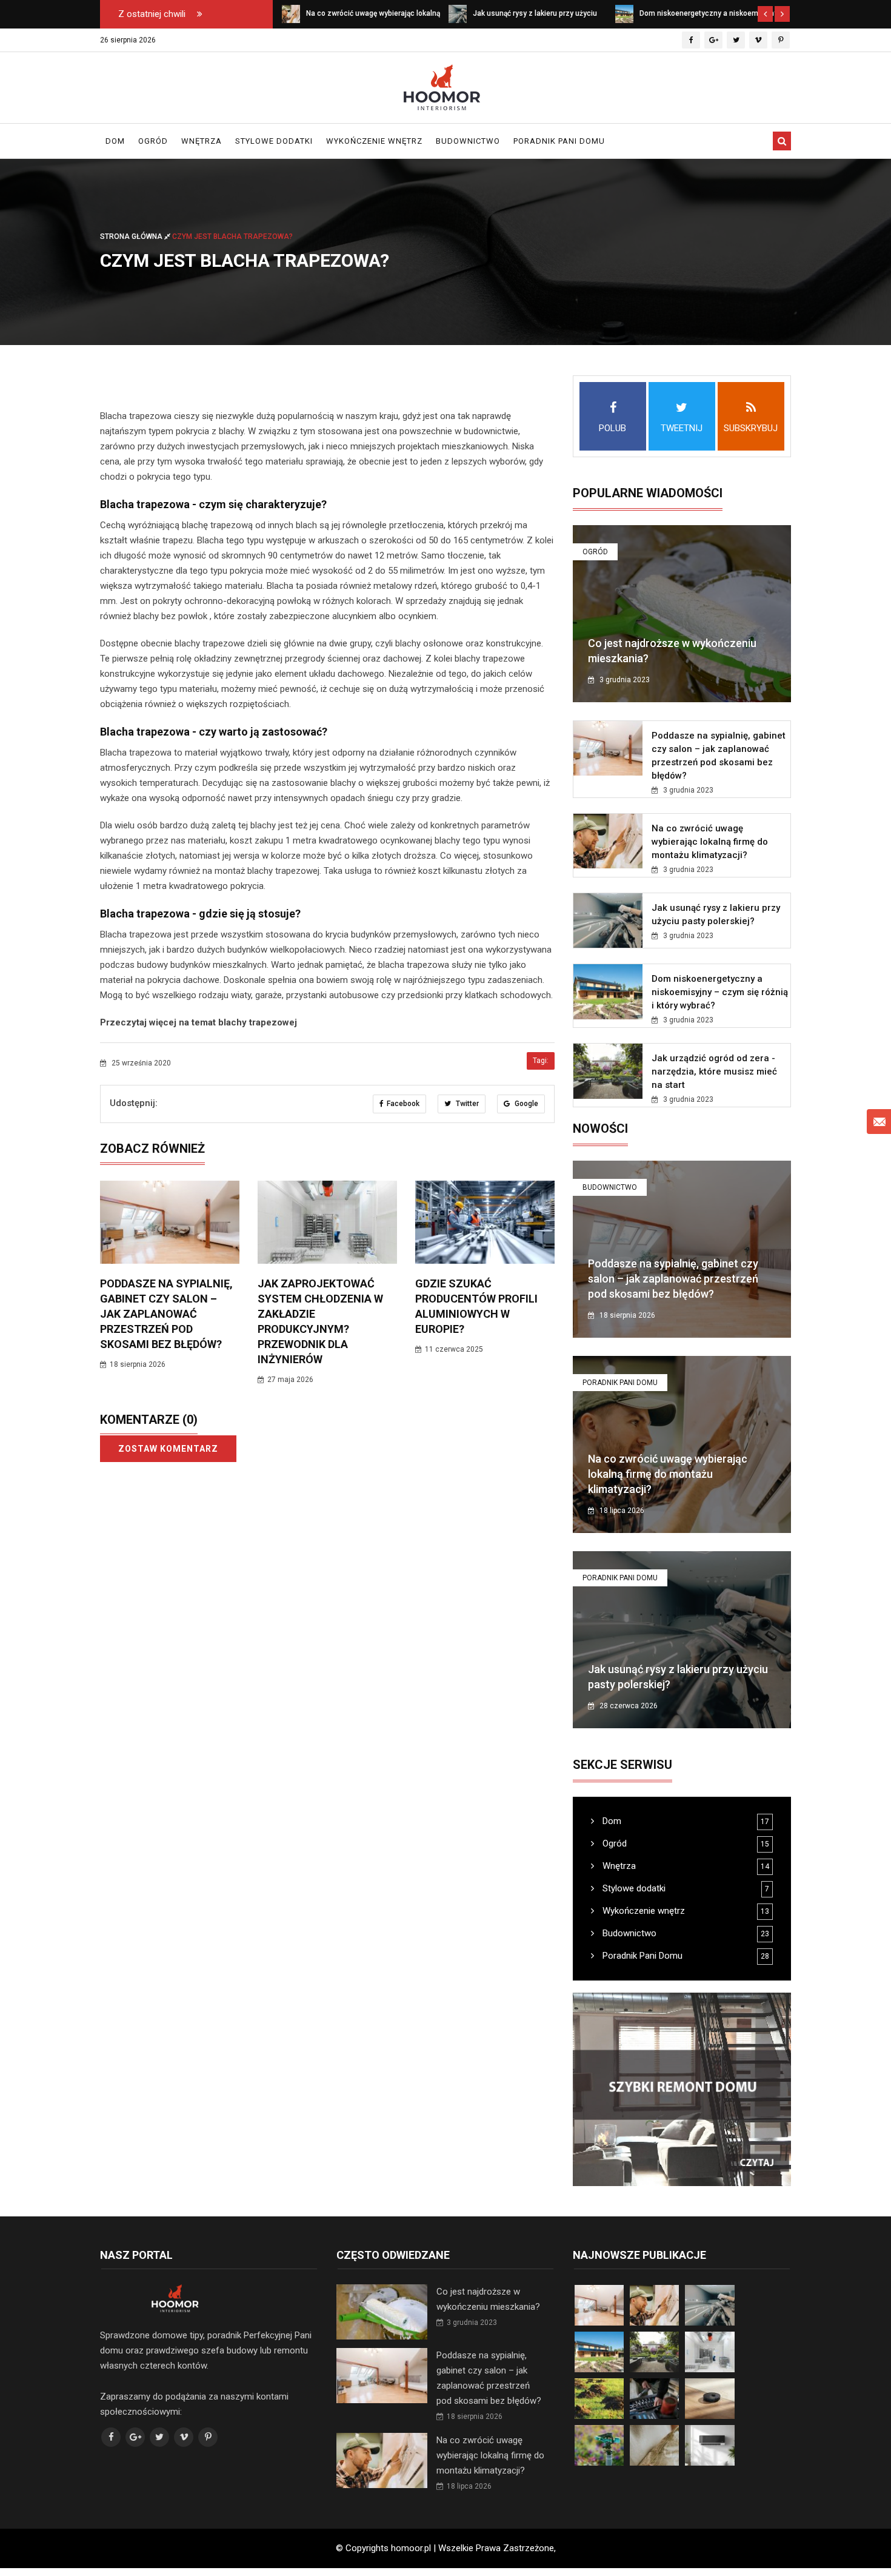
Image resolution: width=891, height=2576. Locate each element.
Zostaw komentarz (168, 1449)
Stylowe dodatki (274, 141)
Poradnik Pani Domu (559, 141)
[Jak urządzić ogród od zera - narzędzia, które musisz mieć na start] (624, 13)
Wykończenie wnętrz (374, 141)
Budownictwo (468, 141)
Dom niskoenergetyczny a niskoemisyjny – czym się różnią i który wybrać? (720, 992)
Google (526, 1104)
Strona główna (132, 236)
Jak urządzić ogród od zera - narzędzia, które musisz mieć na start (714, 1072)
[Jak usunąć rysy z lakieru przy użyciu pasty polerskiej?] (291, 13)
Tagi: (541, 1061)
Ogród (153, 141)
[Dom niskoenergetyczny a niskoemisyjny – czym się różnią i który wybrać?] (458, 13)
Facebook (403, 1104)
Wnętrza (202, 141)
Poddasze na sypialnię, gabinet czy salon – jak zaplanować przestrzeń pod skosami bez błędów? (166, 1314)
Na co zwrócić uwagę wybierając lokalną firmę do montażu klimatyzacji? (710, 842)
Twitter (466, 1104)
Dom (115, 141)
